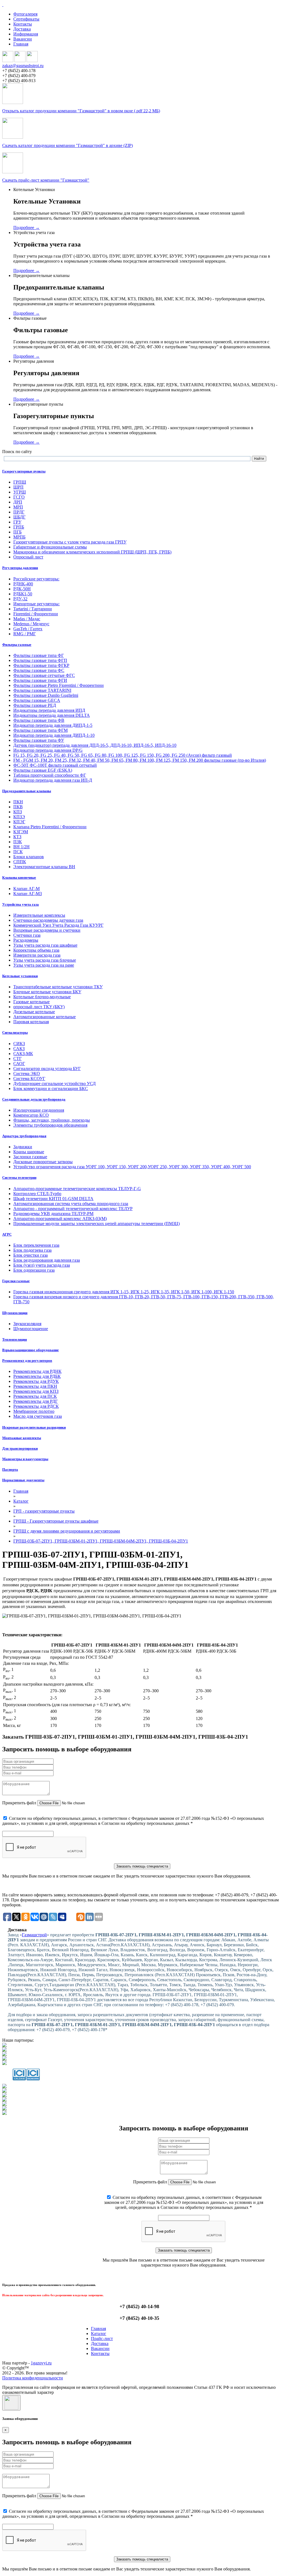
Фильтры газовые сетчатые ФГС (44, 675)
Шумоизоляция (15, 1313)
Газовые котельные (31, 1002)
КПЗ (18, 812)
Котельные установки (20, 976)
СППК (20, 862)
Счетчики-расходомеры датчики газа (48, 920)
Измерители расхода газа (37, 955)
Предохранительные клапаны (27, 791)
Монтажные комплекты (22, 1438)
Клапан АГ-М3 (28, 894)
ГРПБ (19, 527)
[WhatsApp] (20, 61)
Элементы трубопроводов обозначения (50, 1125)
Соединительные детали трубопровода (34, 1099)
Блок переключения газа (36, 1245)
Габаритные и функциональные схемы (50, 547)
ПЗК (18, 842)
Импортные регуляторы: (36, 604)
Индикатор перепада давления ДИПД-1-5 (53, 725)
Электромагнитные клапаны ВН (44, 867)
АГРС (7, 1234)
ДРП (18, 502)
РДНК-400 (23, 584)
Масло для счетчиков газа (38, 1416)
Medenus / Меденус (31, 624)
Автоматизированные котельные (45, 1017)
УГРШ (20, 492)
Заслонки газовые (30, 1157)
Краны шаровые (29, 1152)
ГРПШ (20, 482)
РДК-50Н (22, 589)
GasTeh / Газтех (28, 629)
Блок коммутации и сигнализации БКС (51, 1088)
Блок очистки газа (31, 1255)
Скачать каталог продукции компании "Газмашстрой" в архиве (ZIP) (68, 145)
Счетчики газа (27, 935)
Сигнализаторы (15, 1032)
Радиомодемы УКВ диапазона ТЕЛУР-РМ (53, 1214)
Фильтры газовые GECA (37, 700)
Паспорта (10, 1469)
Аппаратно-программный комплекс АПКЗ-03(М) (60, 1219)
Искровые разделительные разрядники (34, 1427)
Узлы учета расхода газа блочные (45, 960)
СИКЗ (19, 1044)
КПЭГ (19, 822)
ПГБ (17, 532)
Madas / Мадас (27, 619)
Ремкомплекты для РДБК (37, 1376)
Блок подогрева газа (32, 1250)
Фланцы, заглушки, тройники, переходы (52, 1120)
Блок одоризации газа (34, 1270)
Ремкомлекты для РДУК (36, 1381)
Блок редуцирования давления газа (47, 1260)
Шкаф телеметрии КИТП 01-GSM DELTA (53, 1199)
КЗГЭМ (21, 832)
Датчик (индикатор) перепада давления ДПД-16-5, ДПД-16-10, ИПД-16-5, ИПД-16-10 (95, 745)
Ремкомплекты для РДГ (35, 1401)
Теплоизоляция (15, 1339)
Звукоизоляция (27, 1324)
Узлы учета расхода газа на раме (44, 965)
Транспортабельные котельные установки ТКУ (58, 987)
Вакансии (23, 39)
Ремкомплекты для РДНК (37, 1371)
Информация (26, 34)
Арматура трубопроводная (24, 1136)
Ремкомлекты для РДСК (36, 1406)
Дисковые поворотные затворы (43, 1162)
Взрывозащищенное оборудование (31, 1350)
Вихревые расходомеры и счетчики (47, 930)
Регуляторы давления (20, 568)
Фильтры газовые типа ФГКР (41, 665)
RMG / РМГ (25, 634)
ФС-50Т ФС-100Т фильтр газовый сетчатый (55, 765)
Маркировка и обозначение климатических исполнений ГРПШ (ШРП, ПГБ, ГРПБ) (92, 552)
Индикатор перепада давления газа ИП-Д (53, 780)
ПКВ (18, 807)
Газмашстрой (34, 1935)
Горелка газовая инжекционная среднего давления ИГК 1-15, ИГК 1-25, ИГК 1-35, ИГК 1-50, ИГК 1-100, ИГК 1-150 (124, 1292)
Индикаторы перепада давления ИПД (49, 710)
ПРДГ (19, 512)
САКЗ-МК (23, 1054)
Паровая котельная (31, 1022)
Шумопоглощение (31, 1329)
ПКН (18, 802)
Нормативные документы (23, 1480)
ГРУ (17, 522)
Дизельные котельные (34, 1012)
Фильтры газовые (17, 645)
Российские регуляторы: (36, 579)
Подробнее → (26, 228)
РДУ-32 (20, 599)
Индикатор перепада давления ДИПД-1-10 (54, 735)
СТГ (17, 1059)
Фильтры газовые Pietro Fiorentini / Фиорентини (59, 685)
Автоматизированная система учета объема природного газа (71, 1204)
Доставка (22, 29)
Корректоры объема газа (36, 950)
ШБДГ (19, 517)
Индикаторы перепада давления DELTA (52, 715)
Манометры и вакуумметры (25, 1459)
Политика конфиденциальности (33, 2378)
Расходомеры (26, 940)
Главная (21, 44)
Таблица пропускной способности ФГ (50, 775)
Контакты (23, 24)
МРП (18, 507)
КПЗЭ (19, 817)
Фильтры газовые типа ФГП (40, 660)
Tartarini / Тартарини (33, 609)
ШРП (18, 487)
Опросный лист (28, 557)
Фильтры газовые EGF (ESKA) (43, 770)
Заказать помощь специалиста (142, 1866)
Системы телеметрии (19, 1178)
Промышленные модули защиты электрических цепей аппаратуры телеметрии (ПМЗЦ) (97, 1224)
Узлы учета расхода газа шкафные (45, 945)
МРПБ (19, 537)
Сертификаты (26, 19)
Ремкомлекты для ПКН (35, 1386)
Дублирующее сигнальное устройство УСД (54, 1084)
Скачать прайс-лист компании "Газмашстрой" (46, 180)
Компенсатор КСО (31, 1115)
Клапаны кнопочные (19, 877)
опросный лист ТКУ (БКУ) (39, 1007)
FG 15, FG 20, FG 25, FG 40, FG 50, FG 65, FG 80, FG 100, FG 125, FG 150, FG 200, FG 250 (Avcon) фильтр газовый (123, 755)
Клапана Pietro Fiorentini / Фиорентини (50, 827)
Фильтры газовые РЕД (35, 705)
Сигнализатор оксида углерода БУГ (47, 1069)
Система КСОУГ (29, 1079)
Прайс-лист (102, 2339)
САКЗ (19, 1049)
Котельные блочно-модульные (42, 997)
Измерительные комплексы (39, 915)
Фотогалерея (25, 14)
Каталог (99, 2334)
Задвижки (23, 1147)
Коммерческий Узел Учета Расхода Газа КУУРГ (58, 925)
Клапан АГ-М (26, 889)
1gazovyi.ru (41, 2363)
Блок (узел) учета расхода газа (42, 1265)
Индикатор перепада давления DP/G (48, 750)
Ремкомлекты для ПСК (35, 1396)
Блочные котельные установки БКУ (47, 992)
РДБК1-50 (23, 594)
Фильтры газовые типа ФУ (39, 740)
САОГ (19, 1064)
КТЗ (17, 837)
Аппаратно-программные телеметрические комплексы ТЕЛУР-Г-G (77, 1189)
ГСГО (19, 497)
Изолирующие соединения (39, 1110)
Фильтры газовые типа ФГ (39, 655)
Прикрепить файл (19, 1803)
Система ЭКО (27, 1074)
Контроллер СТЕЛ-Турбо (37, 1194)
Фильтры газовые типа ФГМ (40, 730)
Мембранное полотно (34, 1411)
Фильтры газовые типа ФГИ (40, 680)
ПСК (18, 852)
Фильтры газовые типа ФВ (39, 720)
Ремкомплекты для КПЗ (36, 1391)
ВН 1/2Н (21, 847)
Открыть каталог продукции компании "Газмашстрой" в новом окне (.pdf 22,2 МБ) (81, 111)
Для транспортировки (20, 1448)
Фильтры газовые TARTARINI (42, 690)
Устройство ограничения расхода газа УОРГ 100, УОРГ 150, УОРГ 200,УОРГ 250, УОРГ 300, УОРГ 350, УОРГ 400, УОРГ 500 (132, 1167)
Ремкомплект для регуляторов (27, 1361)
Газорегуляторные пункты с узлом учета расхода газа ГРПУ (70, 542)
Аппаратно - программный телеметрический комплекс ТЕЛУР (73, 1209)
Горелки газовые (16, 1281)
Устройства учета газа (21, 904)
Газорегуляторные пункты (24, 471)
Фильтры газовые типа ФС (39, 670)
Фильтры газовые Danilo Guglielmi (46, 695)
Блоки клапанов (29, 857)
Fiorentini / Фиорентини (36, 614)
